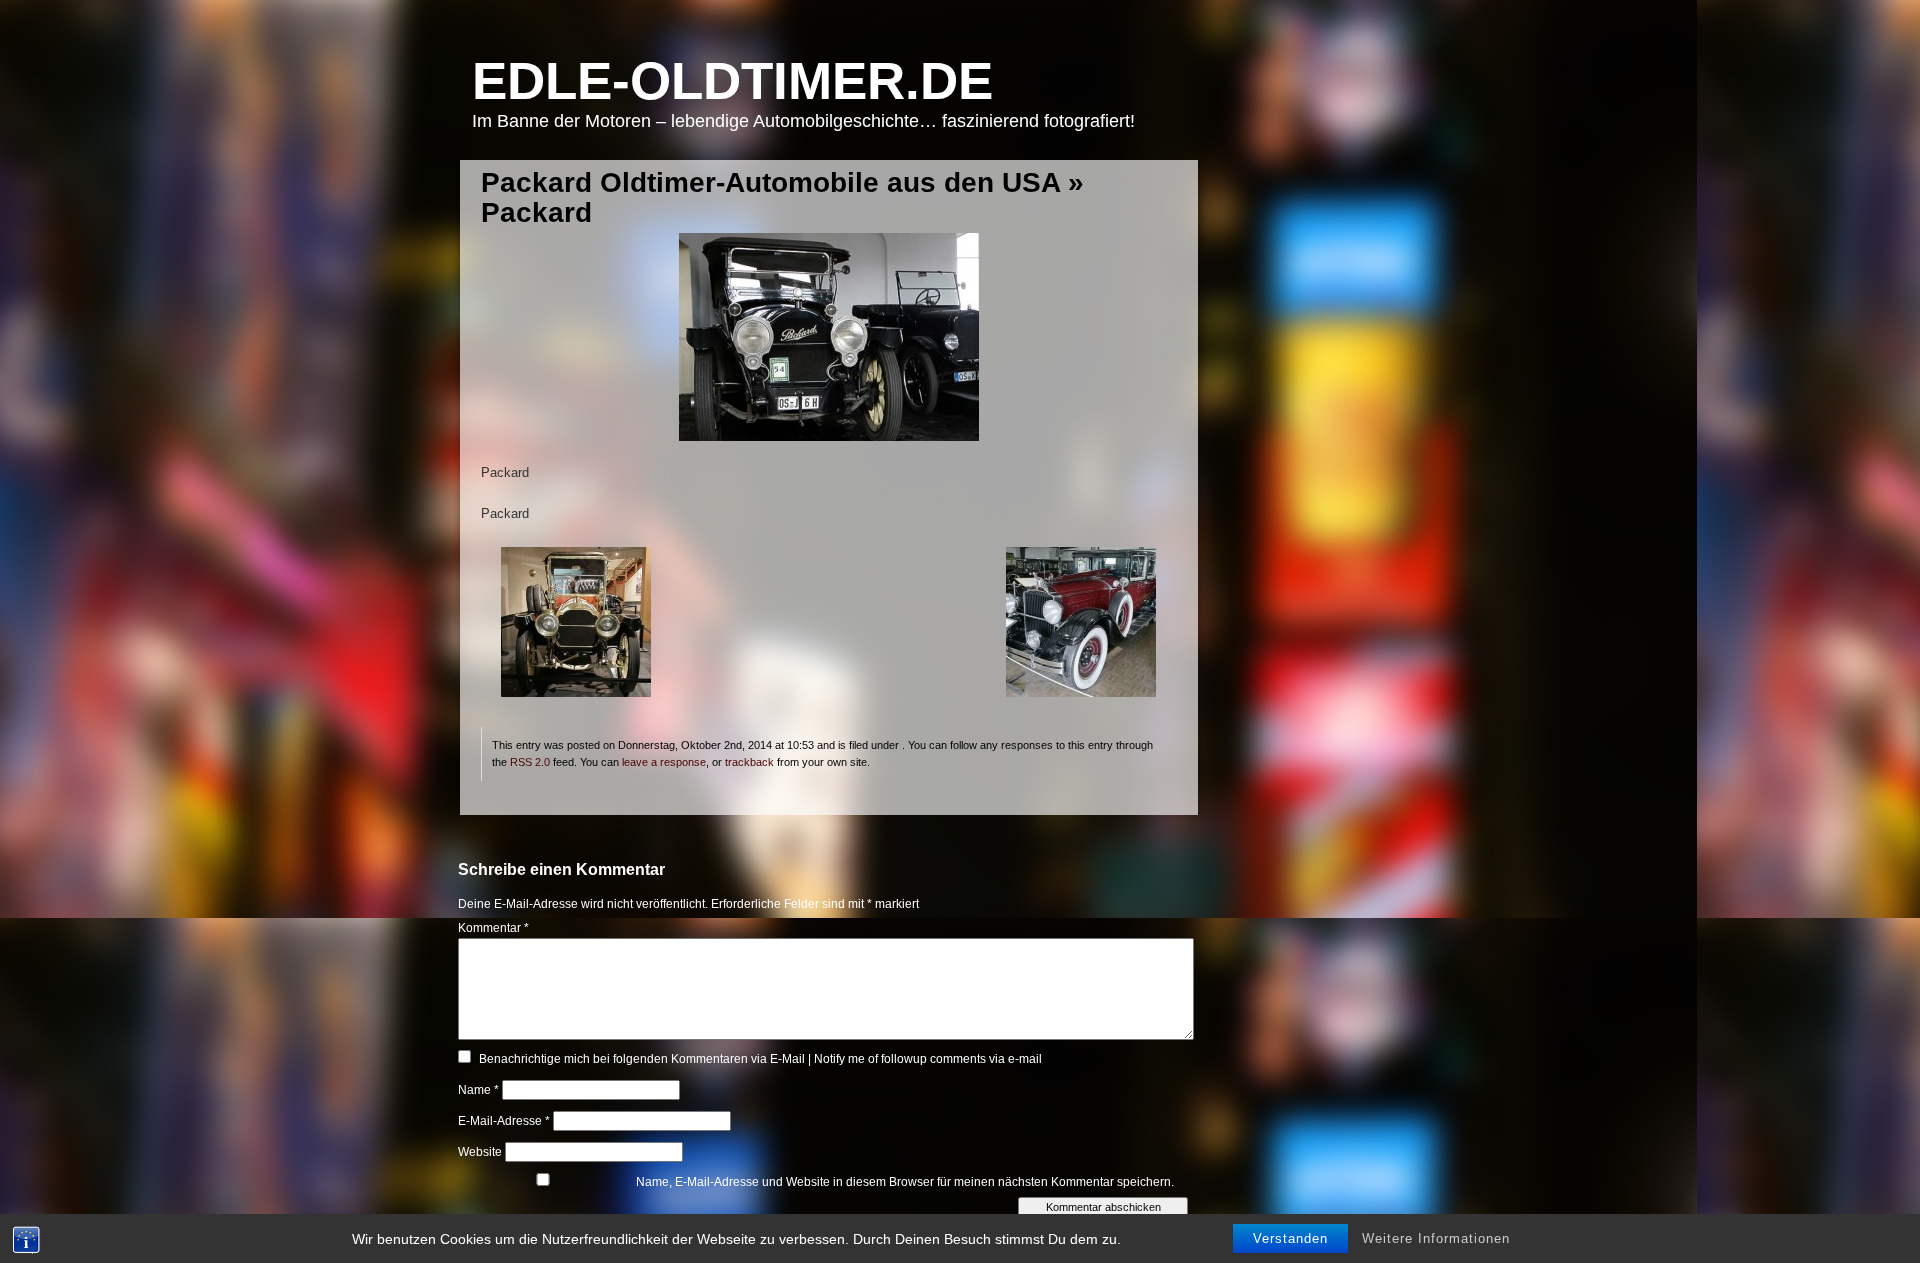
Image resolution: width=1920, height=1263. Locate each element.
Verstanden (1290, 1238)
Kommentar (493, 928)
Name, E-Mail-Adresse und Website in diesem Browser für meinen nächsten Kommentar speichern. (905, 1182)
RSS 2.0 (530, 762)
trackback (749, 762)
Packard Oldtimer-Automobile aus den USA (770, 182)
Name (478, 1090)
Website (480, 1152)
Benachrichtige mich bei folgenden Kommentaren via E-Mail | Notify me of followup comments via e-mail (760, 1059)
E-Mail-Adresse (504, 1121)
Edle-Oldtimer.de (732, 80)
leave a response (664, 762)
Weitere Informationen (1436, 1238)
